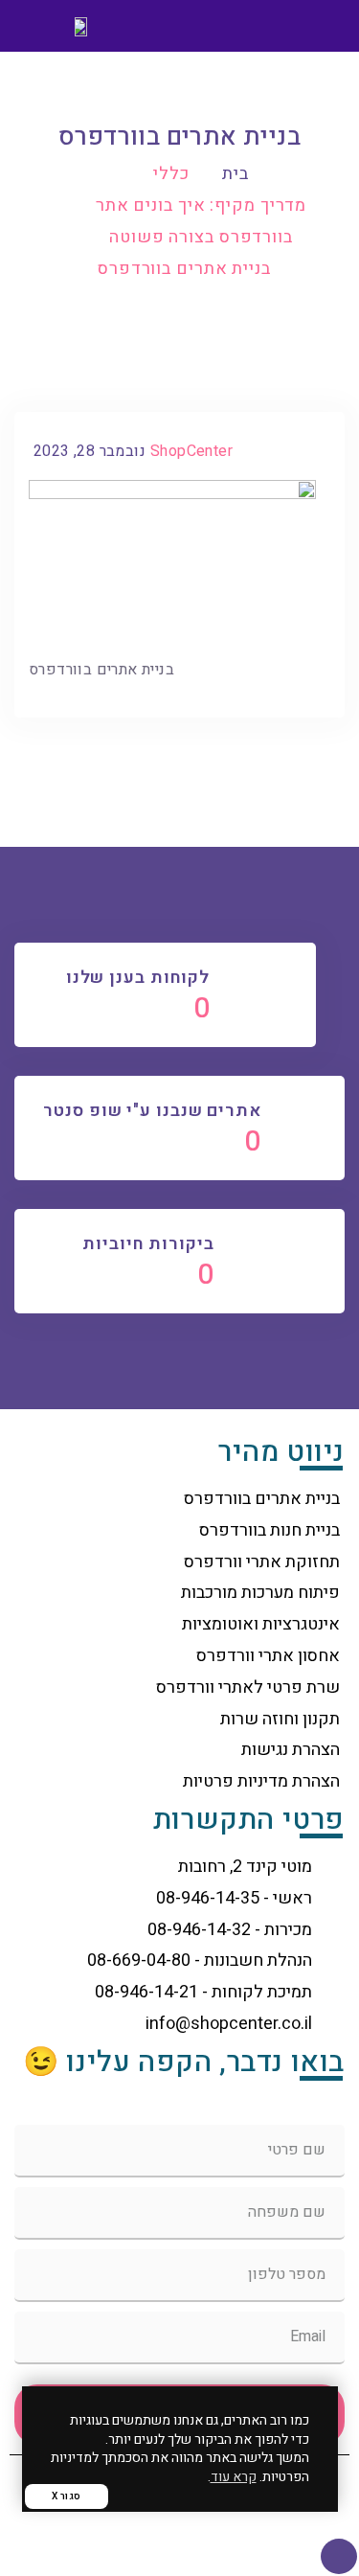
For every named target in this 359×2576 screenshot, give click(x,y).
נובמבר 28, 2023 (90, 451)
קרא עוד (234, 2477)
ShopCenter (191, 451)
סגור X (67, 2496)
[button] (317, 26)
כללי (171, 174)
